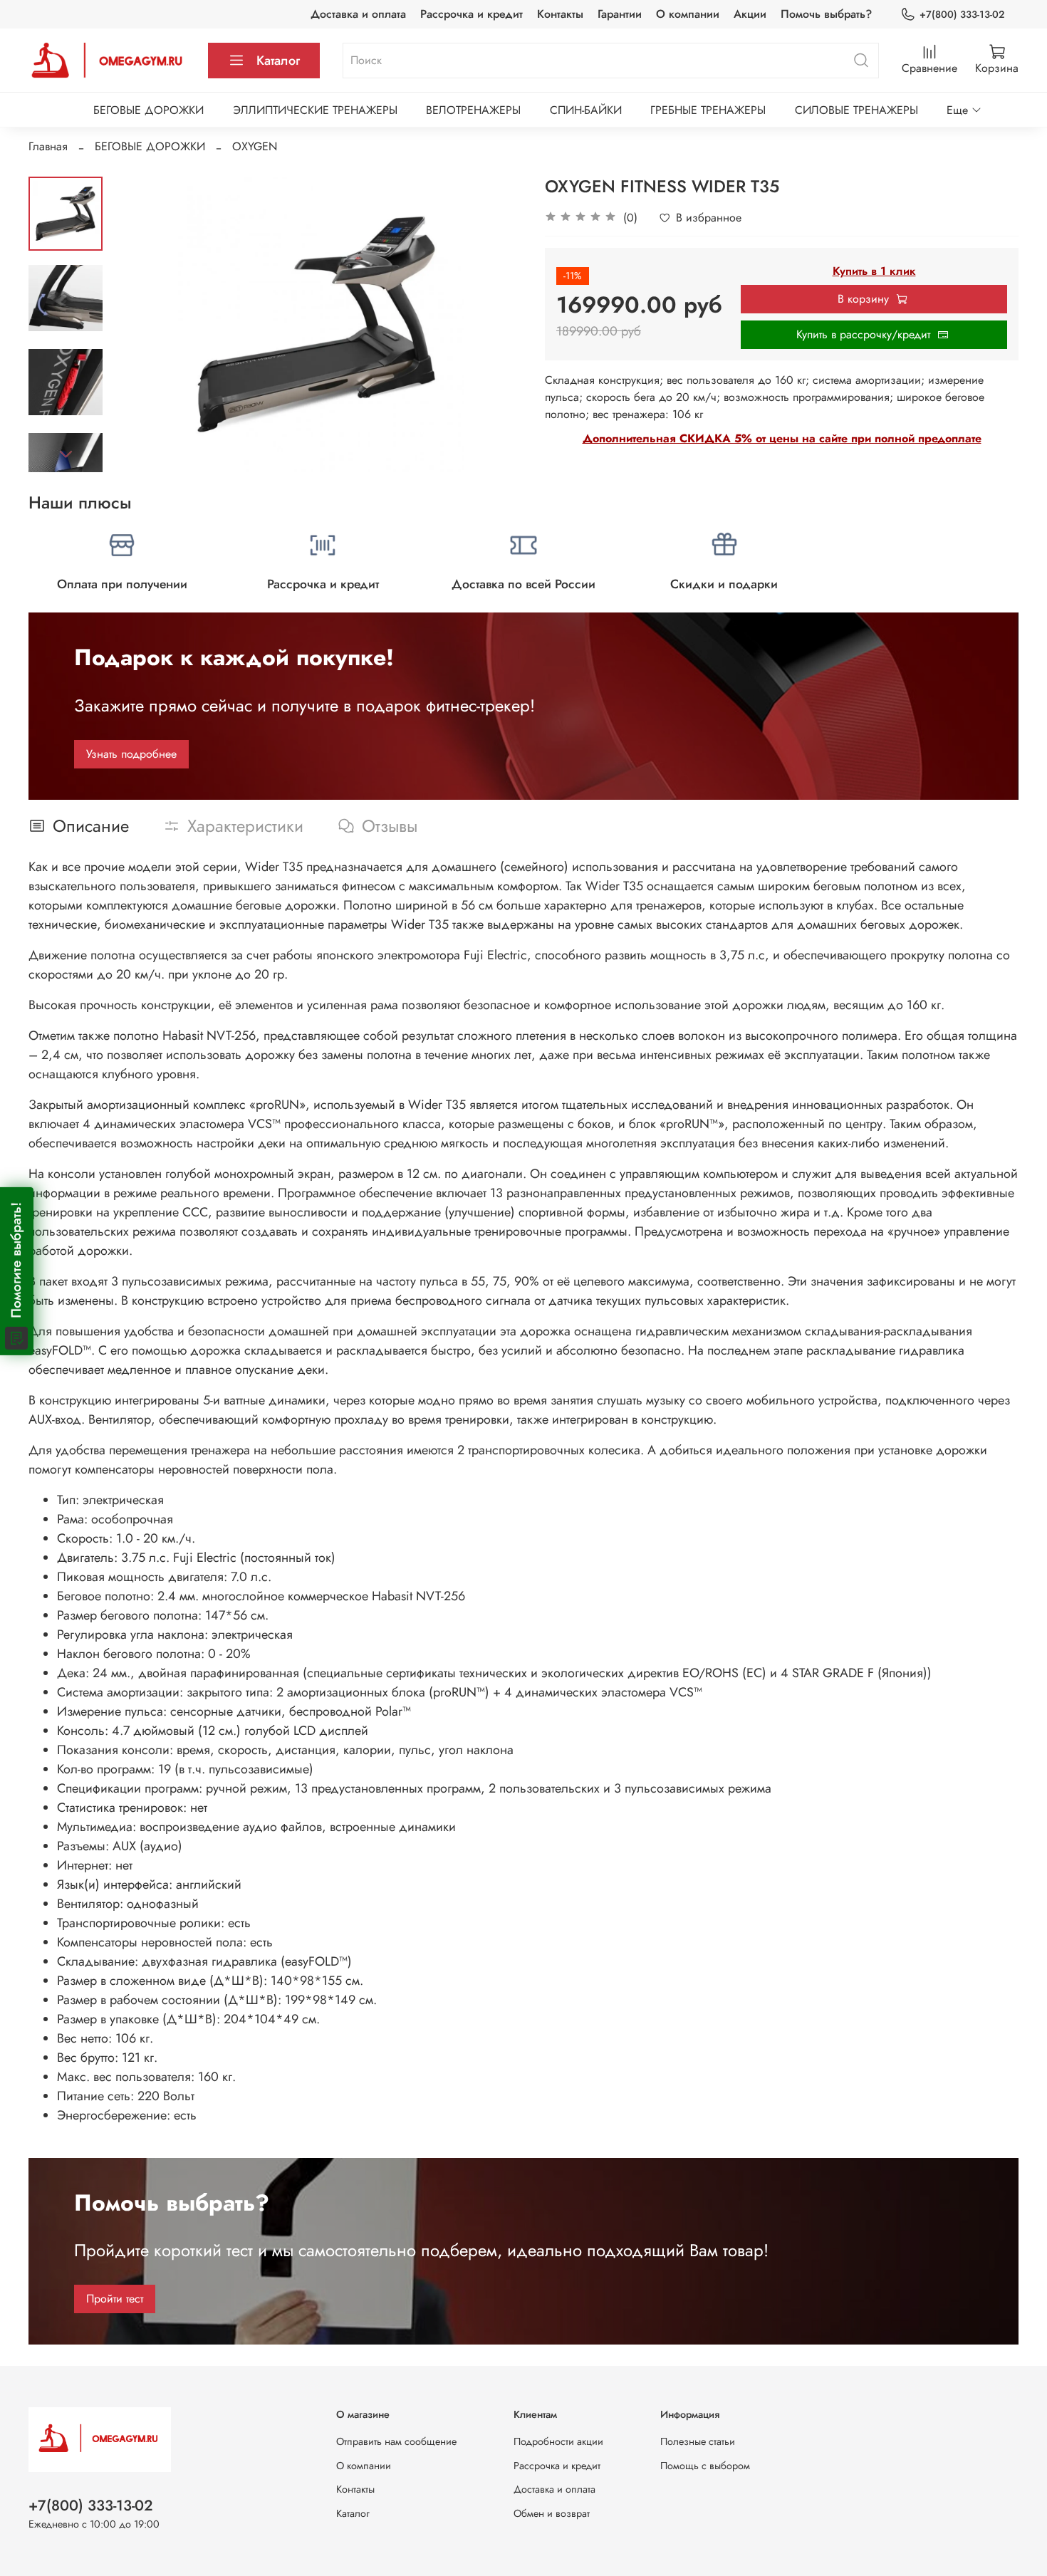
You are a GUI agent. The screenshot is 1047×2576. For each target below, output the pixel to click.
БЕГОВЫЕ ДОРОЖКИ (149, 110)
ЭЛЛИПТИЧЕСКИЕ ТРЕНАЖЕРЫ (315, 110)
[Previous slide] (138, 324)
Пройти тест (115, 2299)
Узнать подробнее (131, 754)
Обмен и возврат (552, 2513)
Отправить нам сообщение (396, 2441)
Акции (750, 14)
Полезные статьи (698, 2441)
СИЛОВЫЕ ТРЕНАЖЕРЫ (856, 110)
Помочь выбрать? (826, 14)
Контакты (560, 14)
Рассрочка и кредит (472, 14)
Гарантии (620, 14)
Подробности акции (558, 2441)
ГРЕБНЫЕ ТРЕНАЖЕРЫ (708, 110)
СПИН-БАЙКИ (586, 110)
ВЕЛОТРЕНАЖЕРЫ (473, 110)
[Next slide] (66, 454)
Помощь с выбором (705, 2466)
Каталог (278, 61)
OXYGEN (255, 146)
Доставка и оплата (358, 14)
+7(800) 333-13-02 (962, 14)
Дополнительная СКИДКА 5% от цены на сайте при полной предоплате (782, 438)
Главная (48, 146)
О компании (688, 14)
